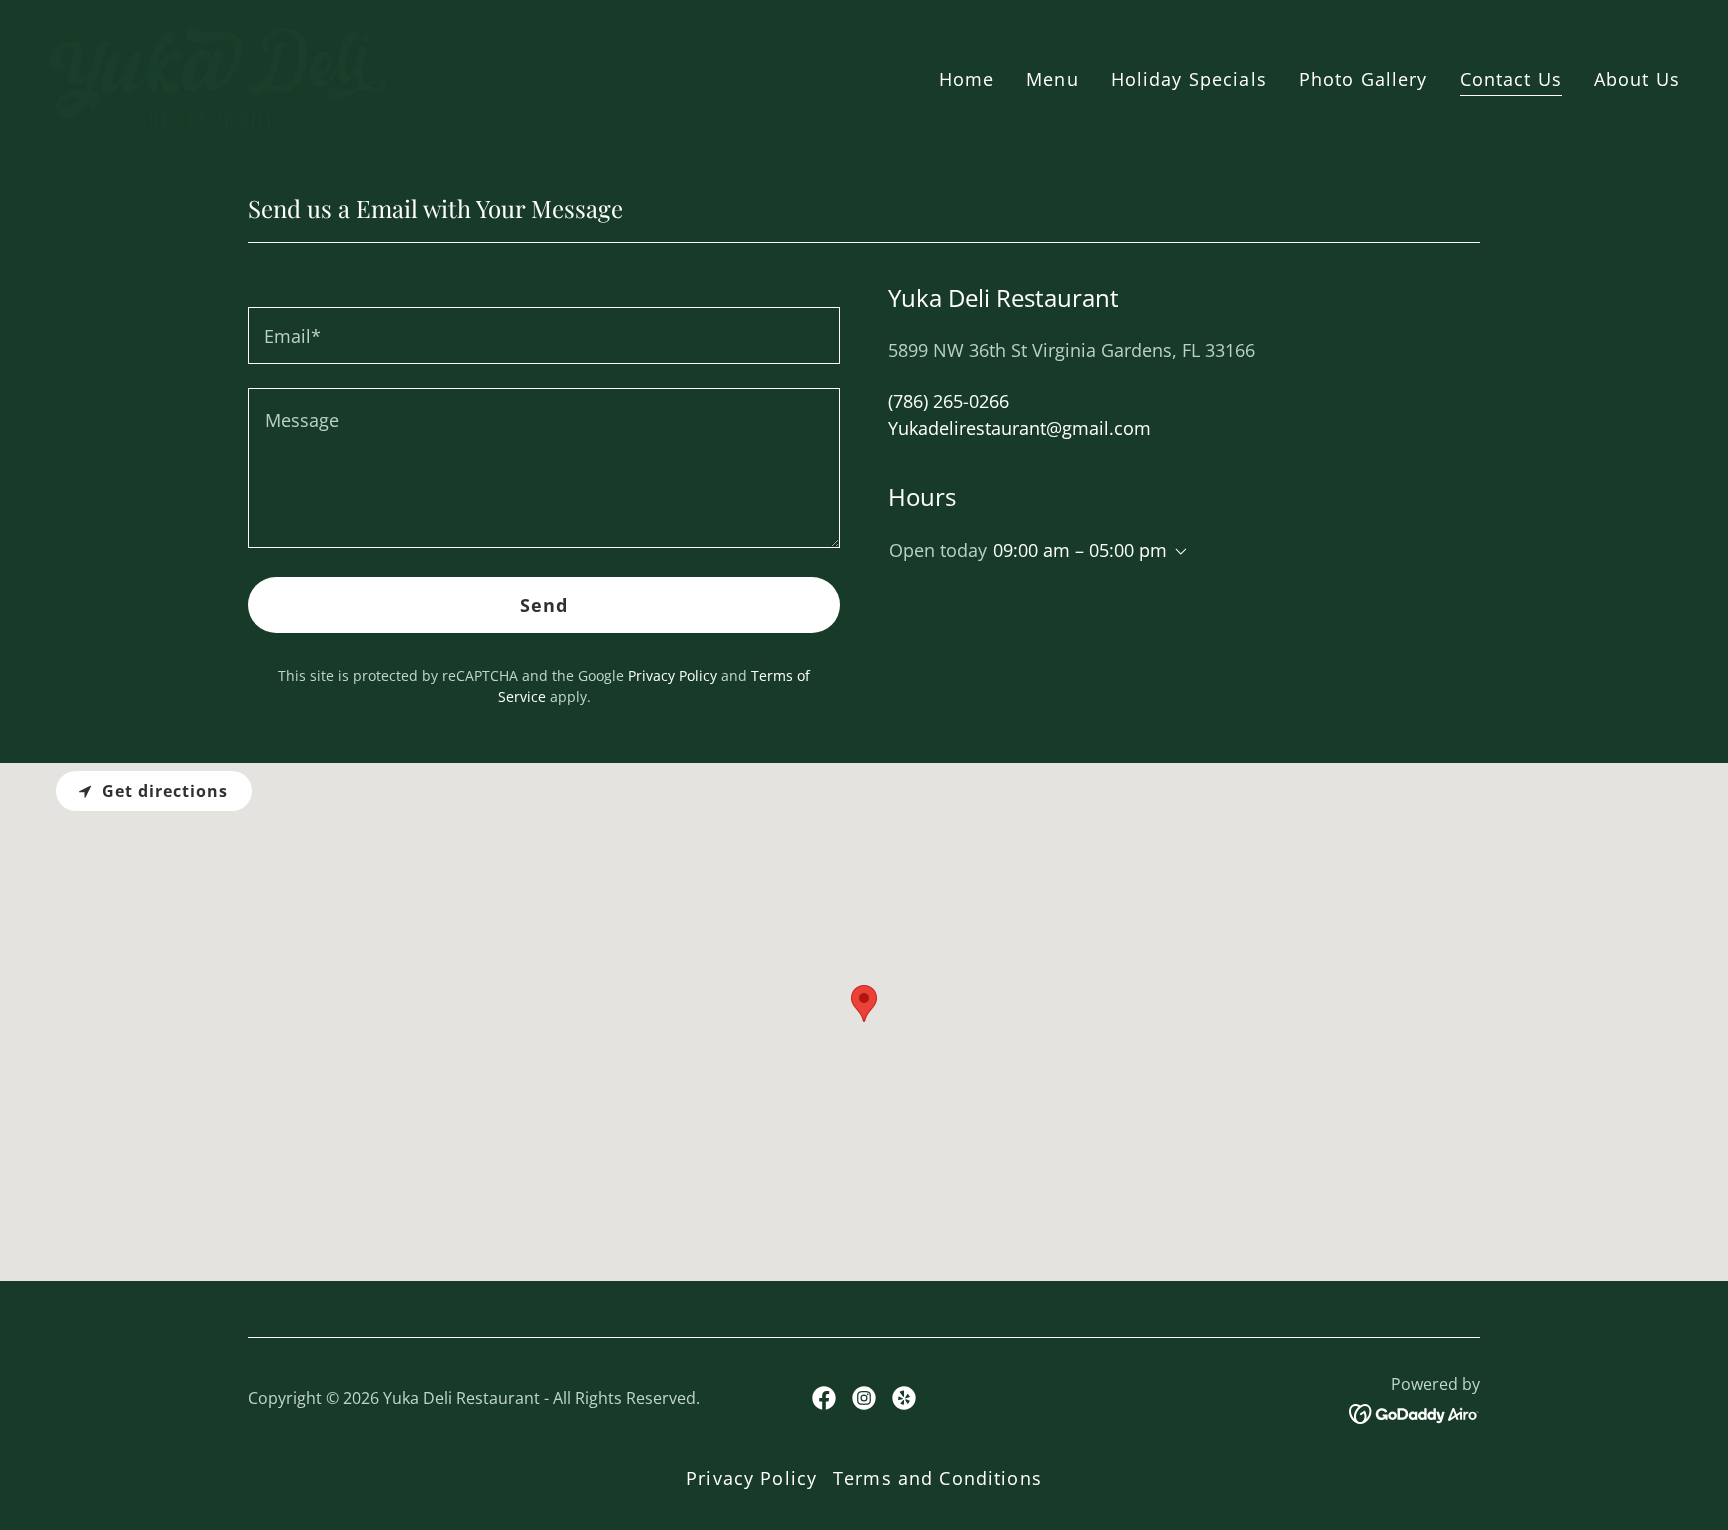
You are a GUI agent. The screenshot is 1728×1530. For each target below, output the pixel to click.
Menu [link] (1052, 79)
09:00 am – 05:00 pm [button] (1080, 550)
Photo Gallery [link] (1363, 79)
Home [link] (967, 79)
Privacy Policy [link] (672, 675)
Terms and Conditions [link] (937, 1478)
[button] (1177, 552)
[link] (217, 74)
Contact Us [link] (1511, 79)
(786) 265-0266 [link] (948, 401)
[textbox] (544, 335)
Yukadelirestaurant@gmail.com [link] (1019, 428)
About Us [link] (1637, 79)
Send (544, 605)
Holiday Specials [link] (1189, 79)
